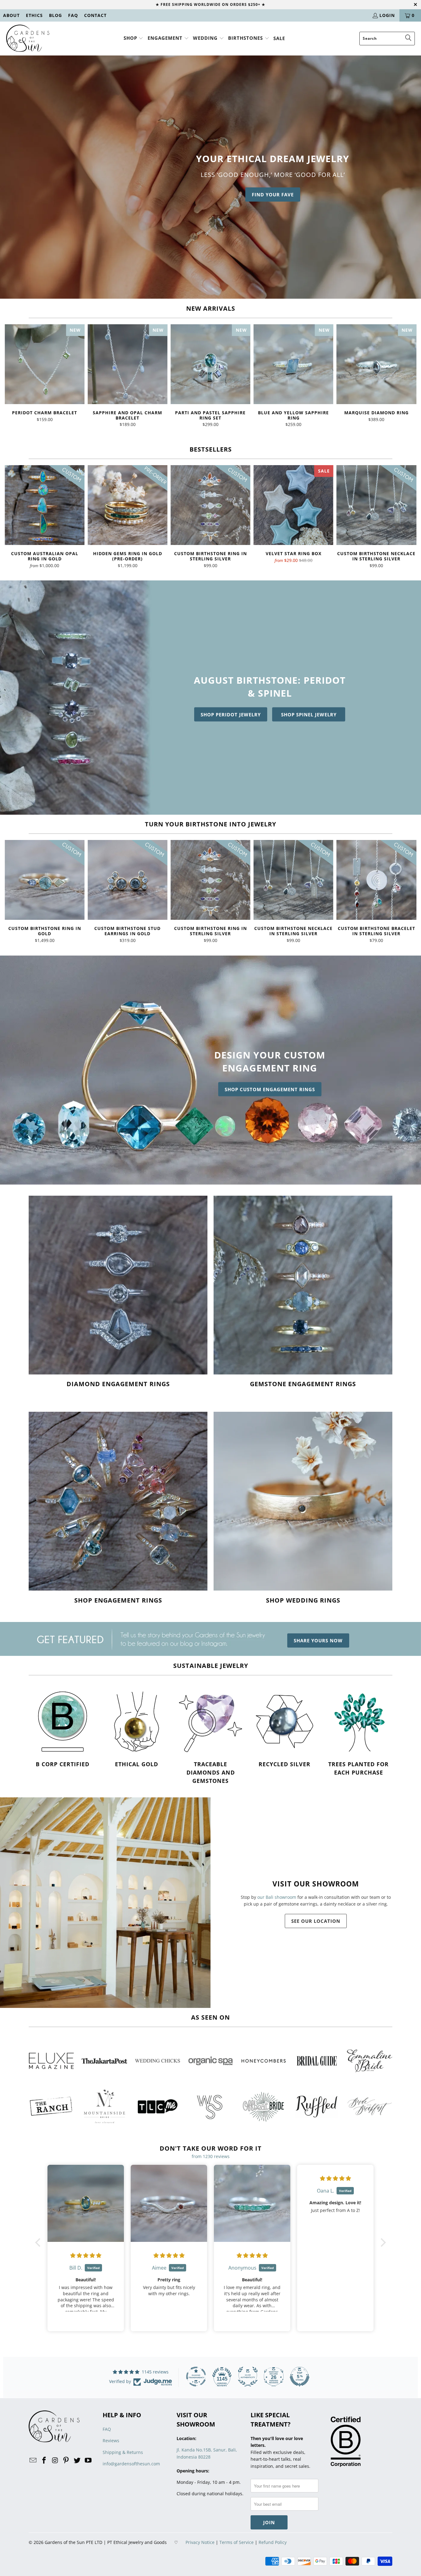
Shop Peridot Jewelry (231, 715)
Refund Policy (273, 2542)
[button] (134, 38)
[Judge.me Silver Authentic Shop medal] (248, 2377)
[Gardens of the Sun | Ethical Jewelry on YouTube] (88, 2460)
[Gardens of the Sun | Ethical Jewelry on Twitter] (77, 2460)
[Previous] (13, 376)
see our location (316, 1921)
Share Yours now (318, 1640)
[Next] (408, 376)
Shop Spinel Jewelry (309, 715)
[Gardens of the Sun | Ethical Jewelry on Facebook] (44, 2460)
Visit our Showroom (316, 1884)
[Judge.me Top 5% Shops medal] (300, 2377)
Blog (55, 15)
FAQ (73, 15)
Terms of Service (237, 2542)
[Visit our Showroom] (105, 1903)
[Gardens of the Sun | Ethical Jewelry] (28, 39)
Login (387, 15)
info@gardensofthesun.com (131, 2464)
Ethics (34, 15)
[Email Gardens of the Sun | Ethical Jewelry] (33, 2460)
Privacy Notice (200, 2542)
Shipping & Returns (123, 2452)
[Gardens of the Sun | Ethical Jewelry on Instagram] (55, 2460)
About (11, 15)
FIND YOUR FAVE (273, 195)
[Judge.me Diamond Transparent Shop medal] (196, 2377)
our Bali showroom (277, 1897)
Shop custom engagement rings (270, 1089)
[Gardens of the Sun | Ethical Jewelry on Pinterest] (66, 2460)
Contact (95, 15)
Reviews (111, 2441)
